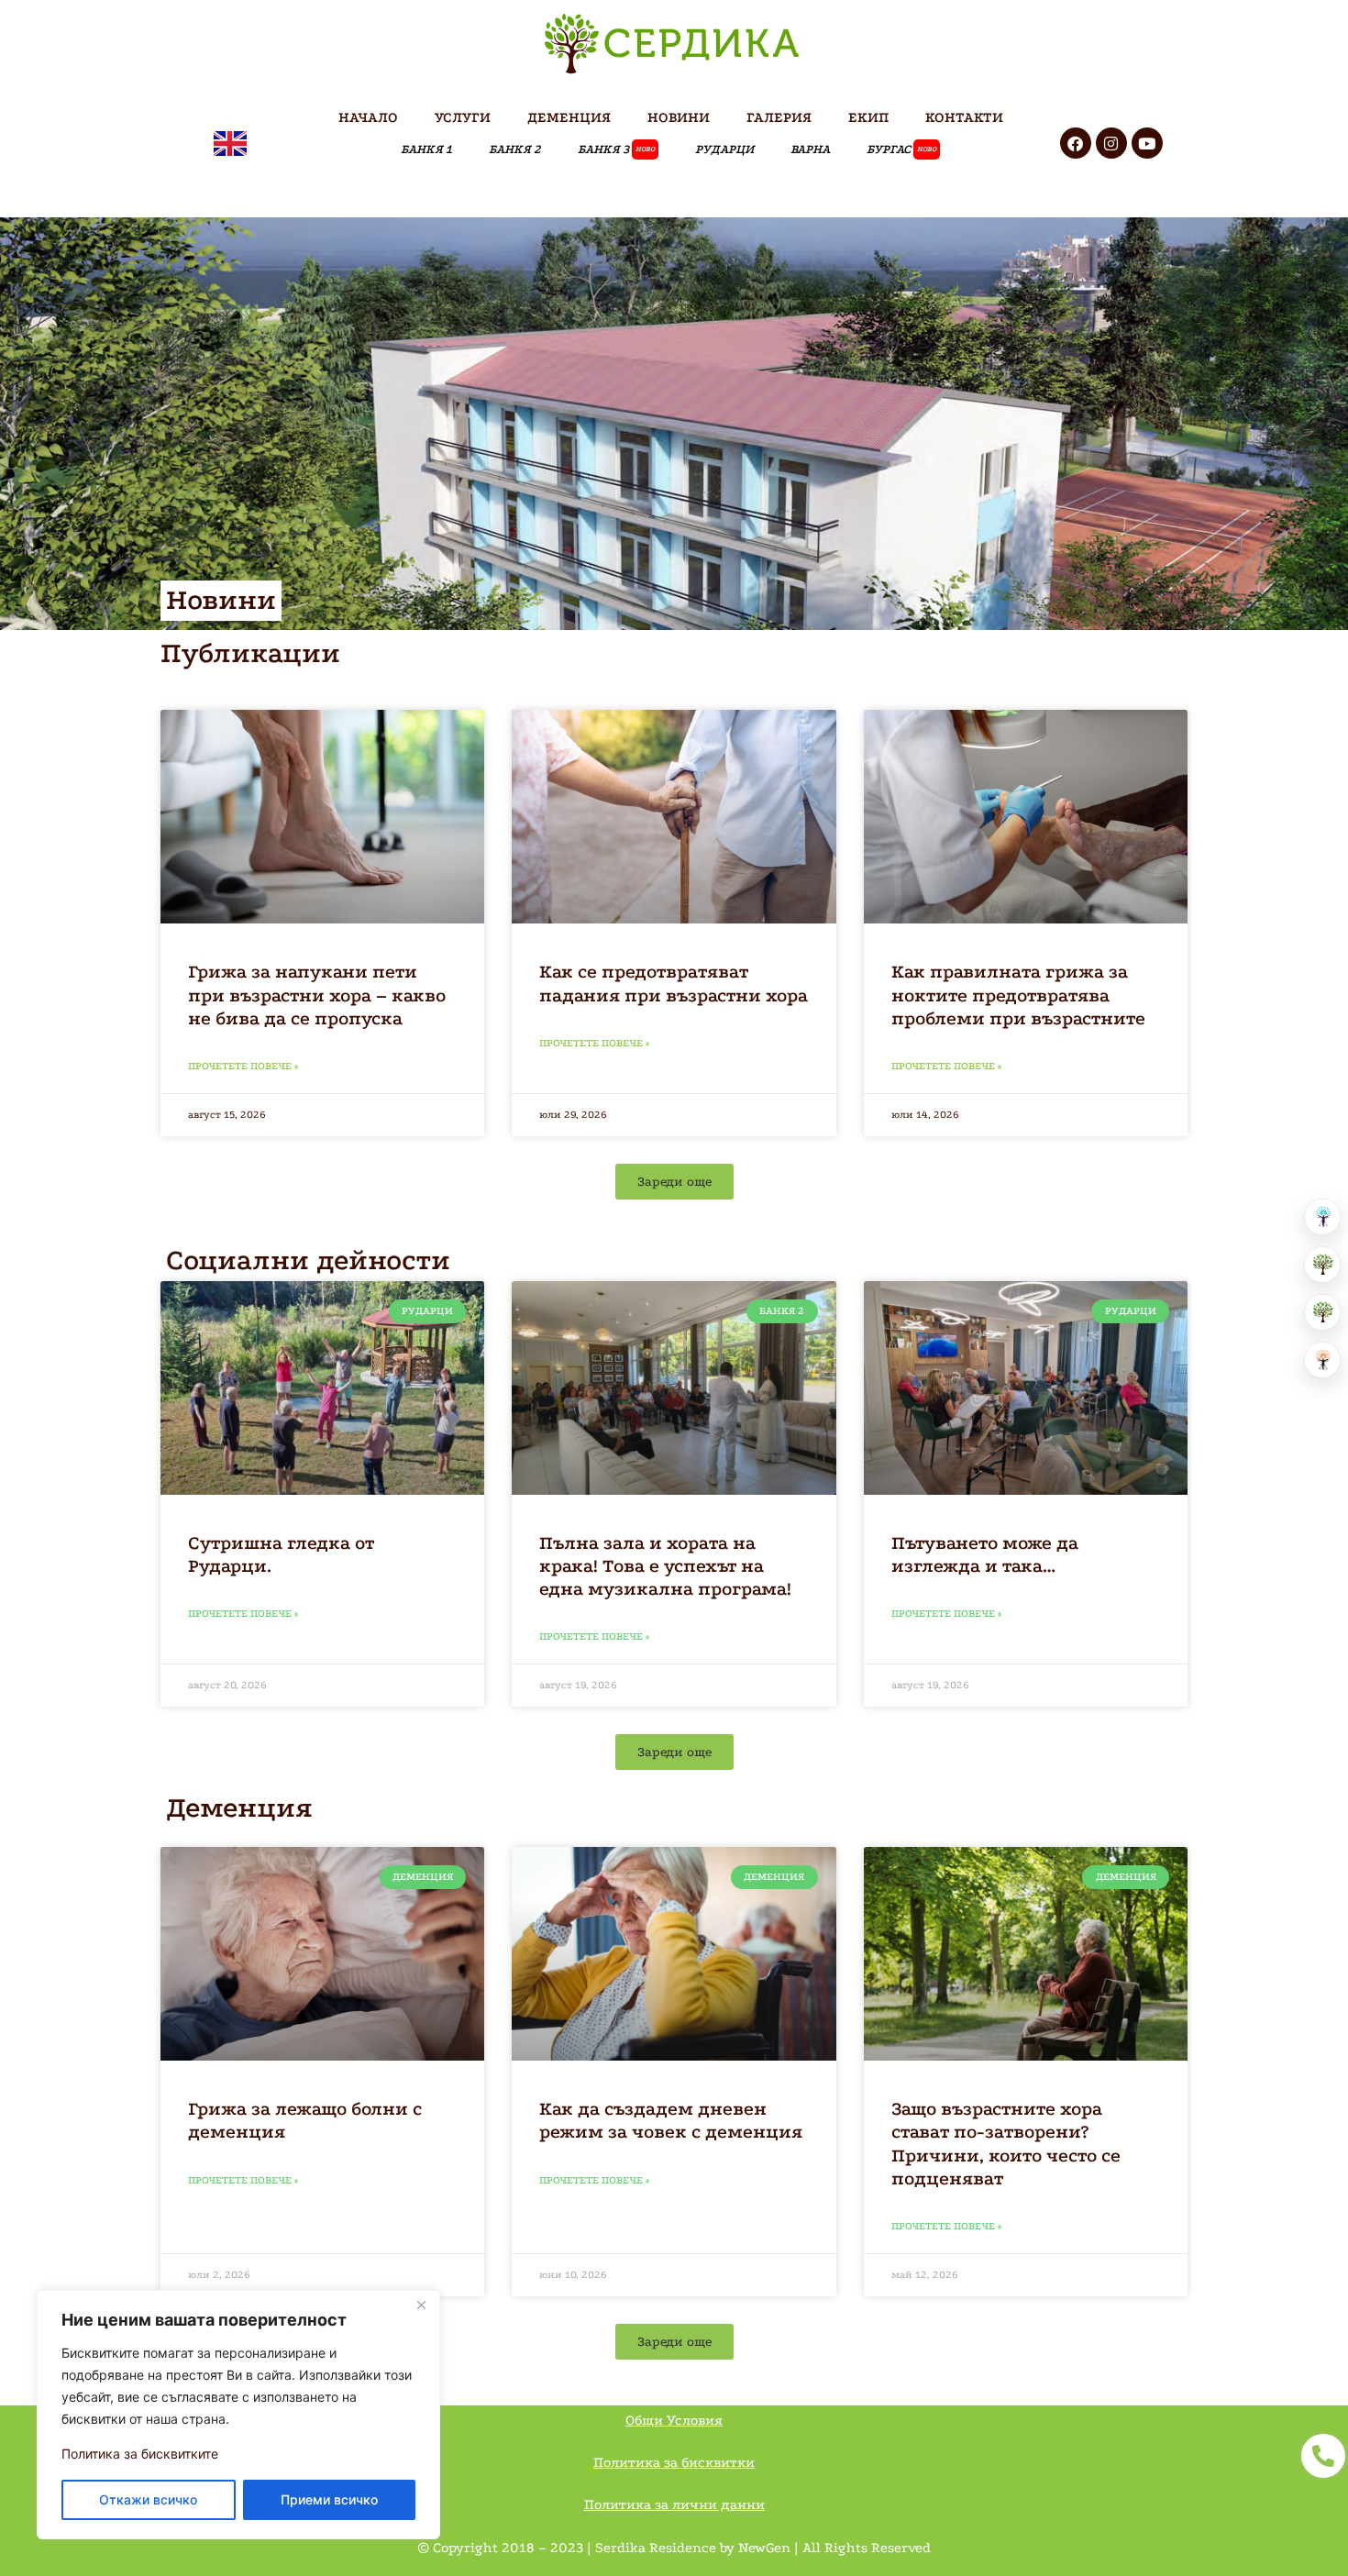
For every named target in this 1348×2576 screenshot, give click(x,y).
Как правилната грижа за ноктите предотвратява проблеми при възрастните (1018, 995)
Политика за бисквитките (140, 2454)
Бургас (901, 149)
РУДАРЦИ (724, 149)
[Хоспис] (1322, 1312)
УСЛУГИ (463, 117)
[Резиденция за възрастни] (1322, 1265)
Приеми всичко (329, 2499)
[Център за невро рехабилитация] (1322, 1360)
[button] (674, 1182)
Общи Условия (674, 2420)
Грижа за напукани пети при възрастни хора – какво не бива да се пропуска (317, 995)
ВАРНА (810, 149)
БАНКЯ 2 (515, 149)
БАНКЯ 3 (616, 149)
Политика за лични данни (674, 2504)
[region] (238, 2415)
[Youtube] (1147, 143)
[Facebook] (1076, 143)
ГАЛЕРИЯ (779, 117)
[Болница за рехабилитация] (1322, 1217)
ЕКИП (868, 117)
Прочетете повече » (243, 1066)
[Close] (421, 2305)
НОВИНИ (679, 117)
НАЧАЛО (368, 117)
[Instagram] (1111, 143)
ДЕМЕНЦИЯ (569, 117)
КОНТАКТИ (964, 117)
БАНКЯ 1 (426, 149)
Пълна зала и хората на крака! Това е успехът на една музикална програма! (665, 1566)
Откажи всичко (148, 2499)
